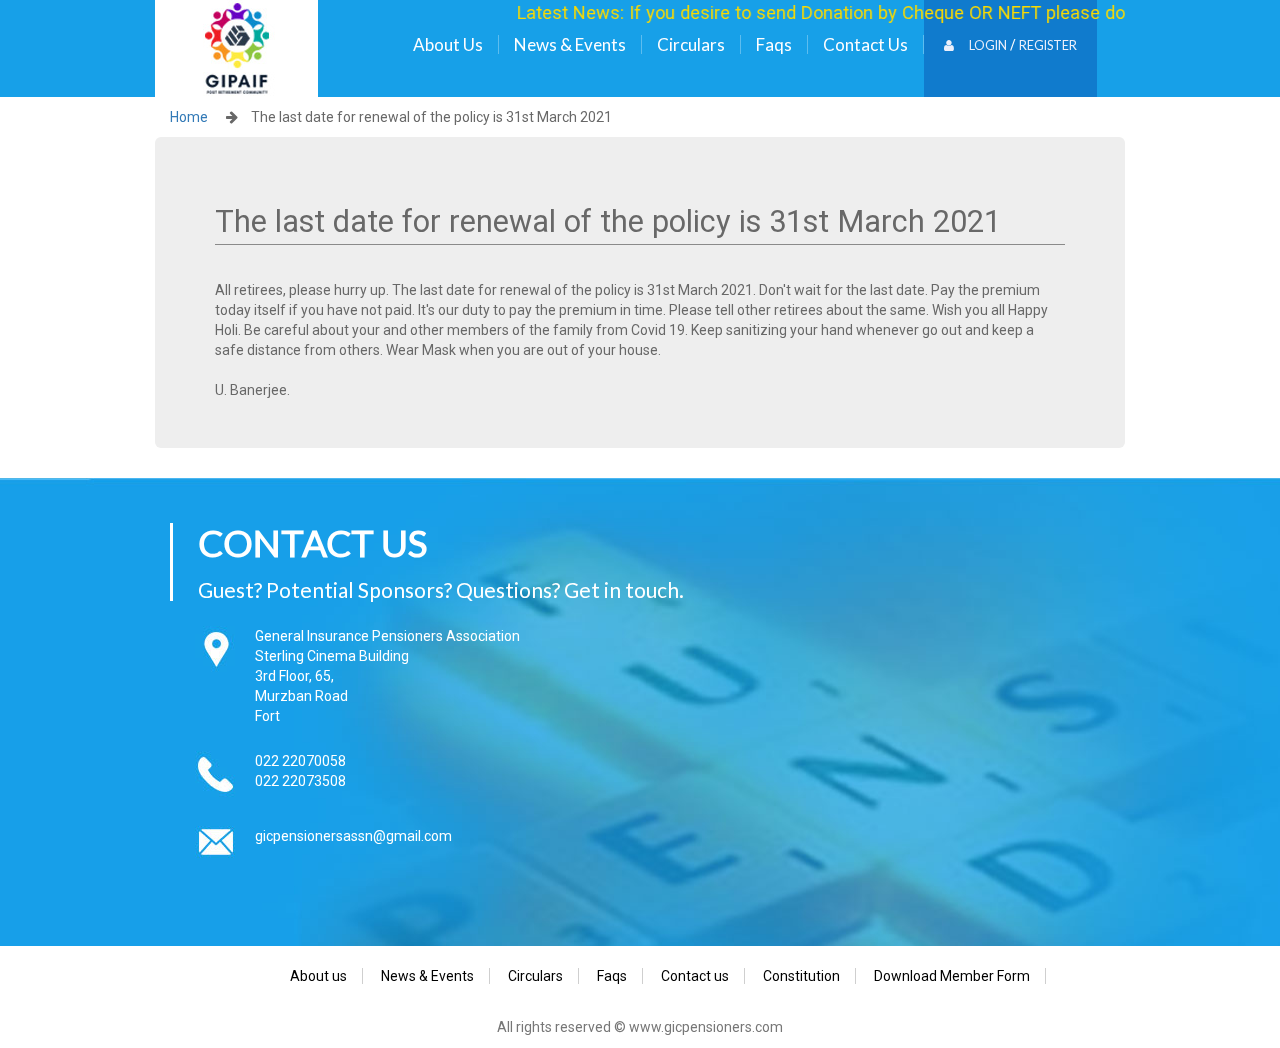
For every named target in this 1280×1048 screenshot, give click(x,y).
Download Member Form (952, 976)
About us (448, 44)
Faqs (774, 44)
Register (1048, 45)
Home (189, 117)
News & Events (570, 44)
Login (988, 45)
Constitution (801, 976)
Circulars (691, 44)
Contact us (865, 44)
